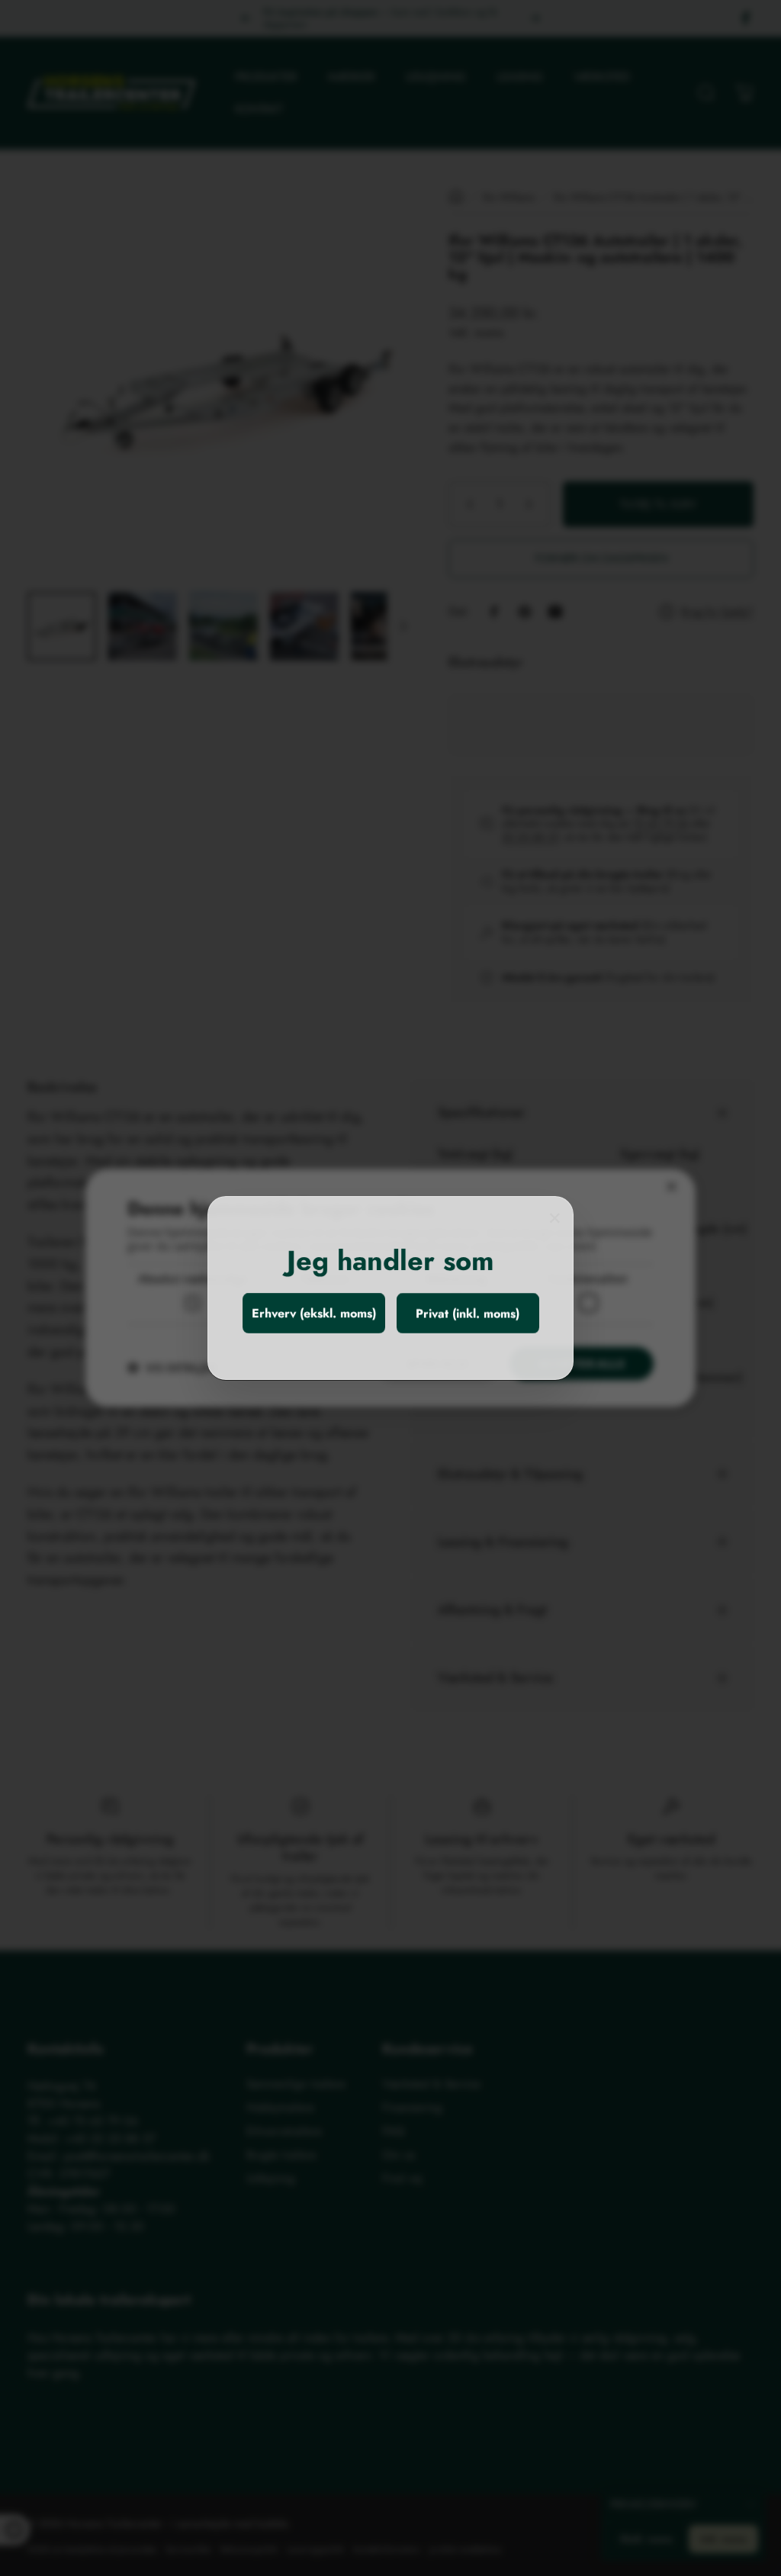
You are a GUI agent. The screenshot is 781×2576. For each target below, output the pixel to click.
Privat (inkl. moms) (468, 1313)
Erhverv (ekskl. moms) (314, 1313)
